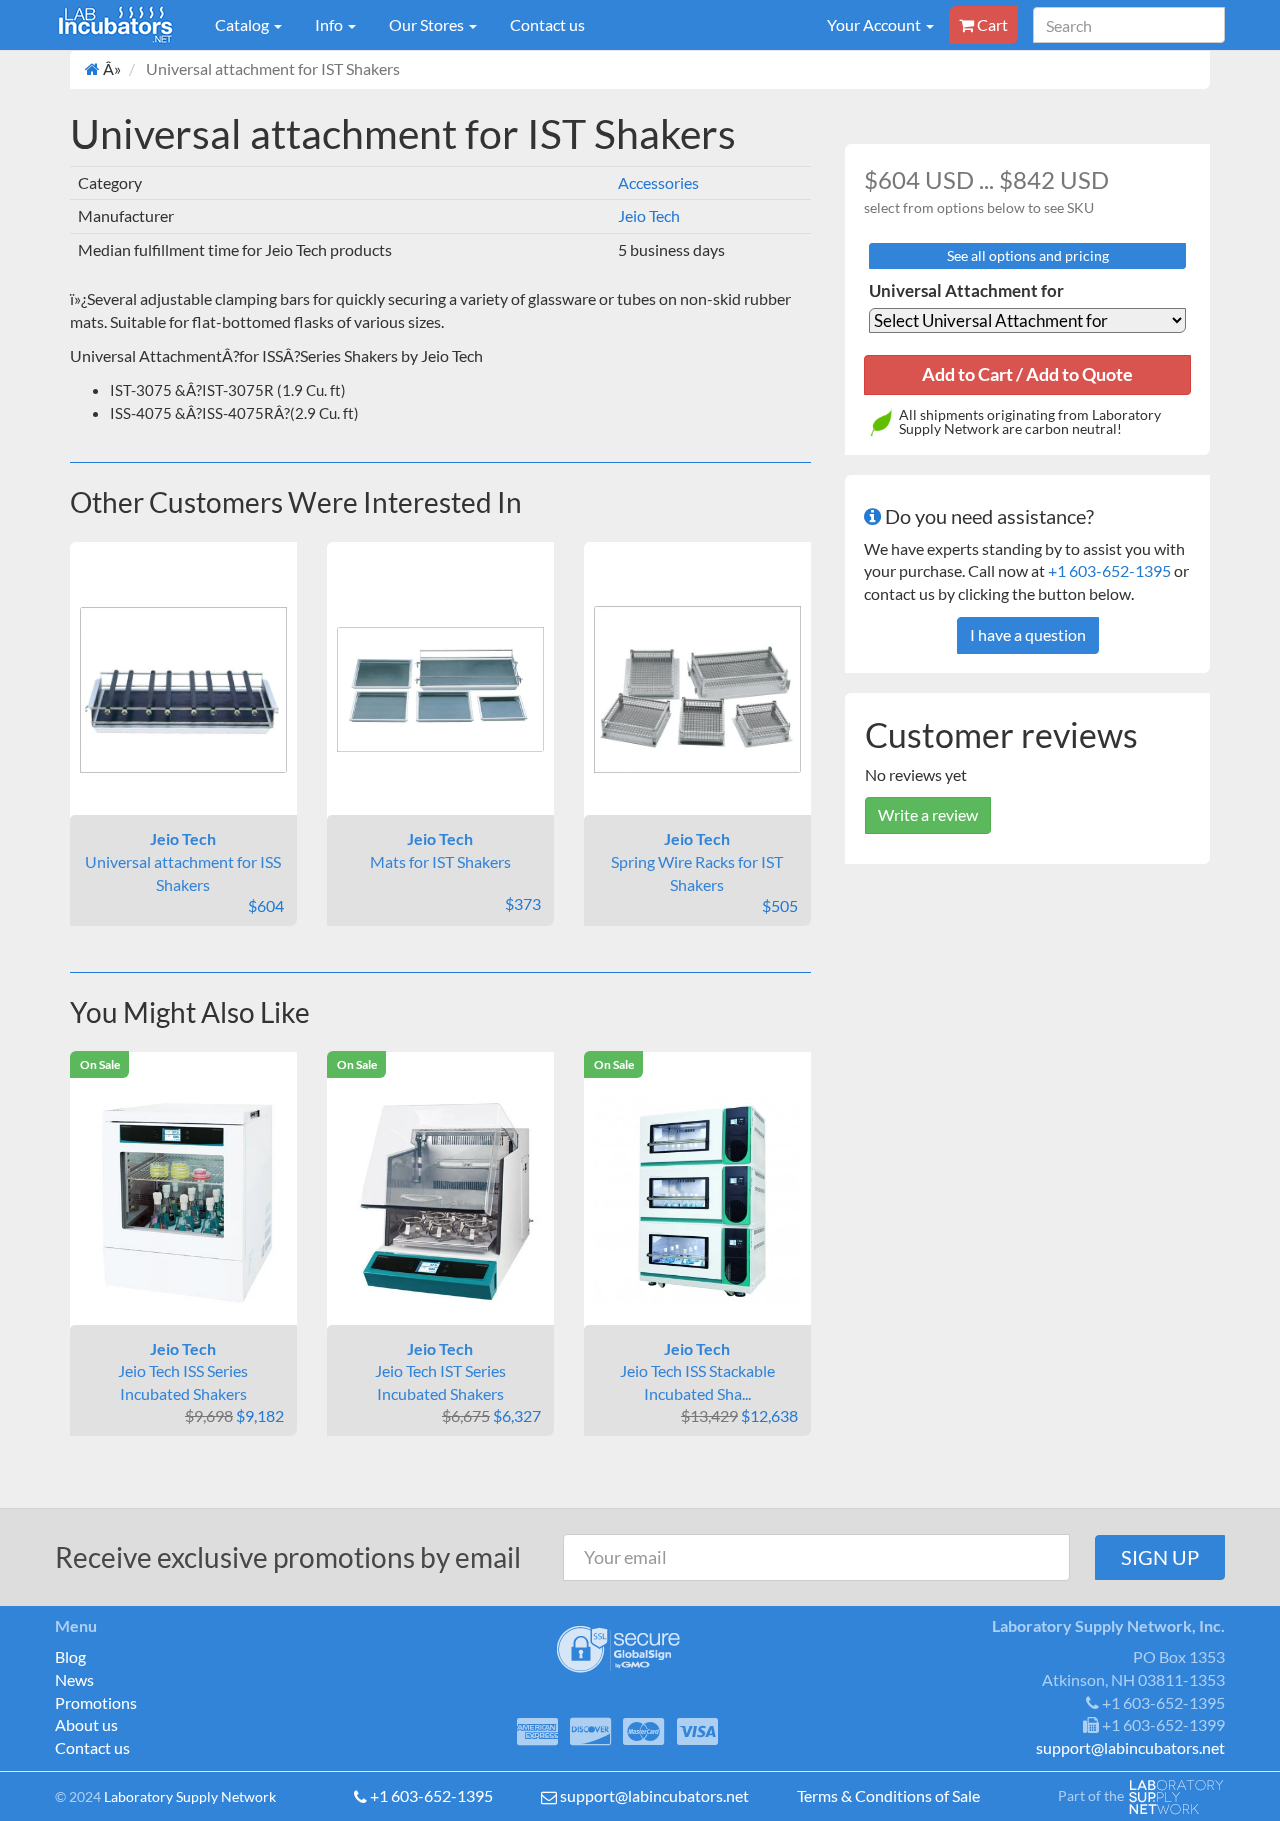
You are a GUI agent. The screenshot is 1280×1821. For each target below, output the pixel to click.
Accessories (658, 182)
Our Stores (428, 24)
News (74, 1679)
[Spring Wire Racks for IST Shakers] (697, 689)
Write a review (928, 814)
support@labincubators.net (654, 1795)
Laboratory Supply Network (190, 1796)
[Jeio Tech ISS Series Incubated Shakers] (183, 1200)
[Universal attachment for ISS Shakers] (183, 690)
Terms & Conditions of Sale (888, 1795)
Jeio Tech (649, 215)
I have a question (1028, 634)
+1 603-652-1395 (1109, 570)
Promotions (96, 1702)
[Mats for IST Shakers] (440, 689)
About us (86, 1724)
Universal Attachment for (966, 290)
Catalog (243, 24)
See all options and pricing (1028, 255)
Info (330, 24)
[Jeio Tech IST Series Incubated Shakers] (440, 1200)
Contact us (547, 24)
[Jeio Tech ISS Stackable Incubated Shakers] (697, 1199)
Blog (70, 1656)
